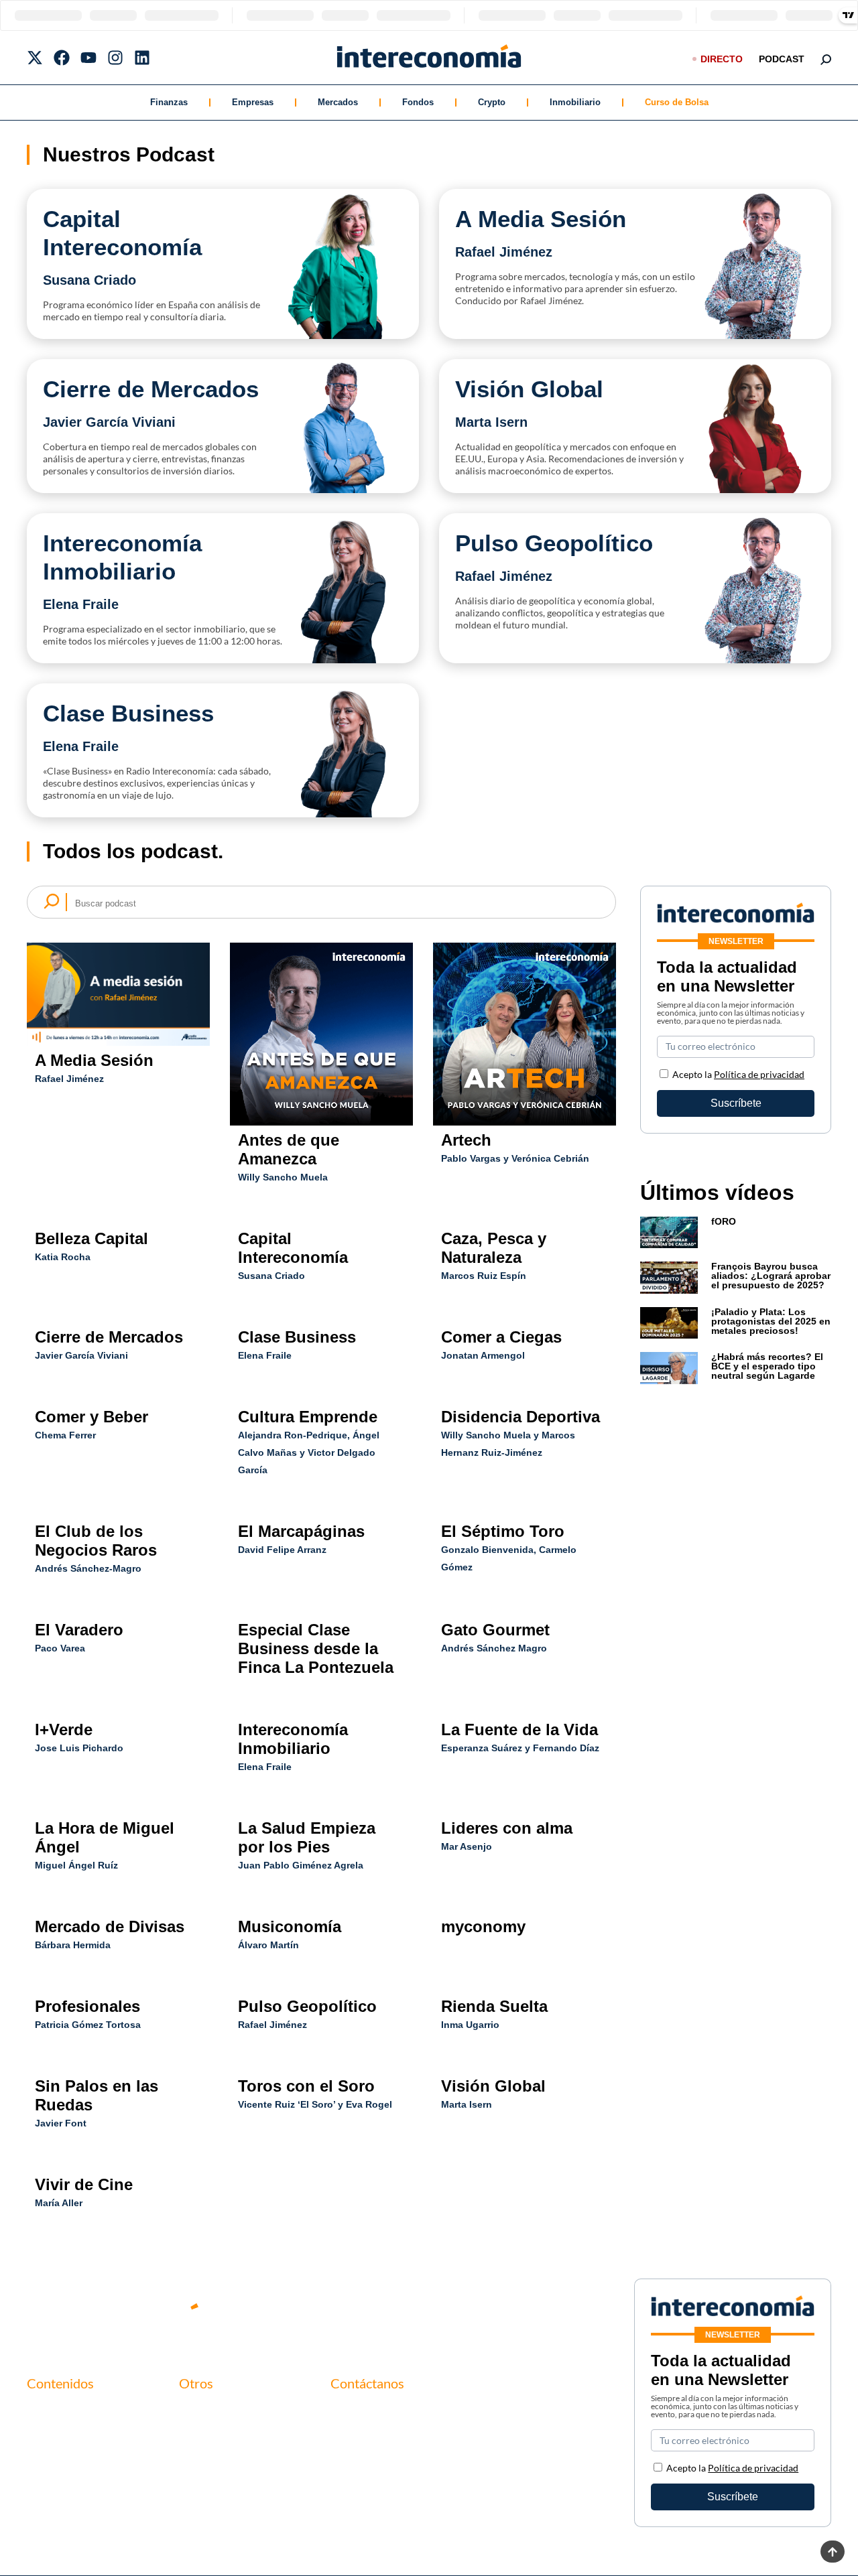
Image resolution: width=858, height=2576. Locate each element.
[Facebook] (62, 58)
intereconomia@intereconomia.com (413, 2419)
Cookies (198, 2479)
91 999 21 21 (361, 2440)
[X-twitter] (35, 58)
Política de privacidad (759, 1074)
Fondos (418, 102)
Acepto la (738, 1074)
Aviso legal (203, 2434)
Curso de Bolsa (677, 102)
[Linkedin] (142, 58)
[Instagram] (115, 58)
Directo (722, 59)
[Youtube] (88, 58)
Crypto (492, 102)
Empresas (253, 102)
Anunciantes (56, 2434)
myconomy (52, 2411)
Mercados (338, 102)
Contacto (201, 2411)
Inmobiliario (575, 102)
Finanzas (169, 102)
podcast (782, 59)
